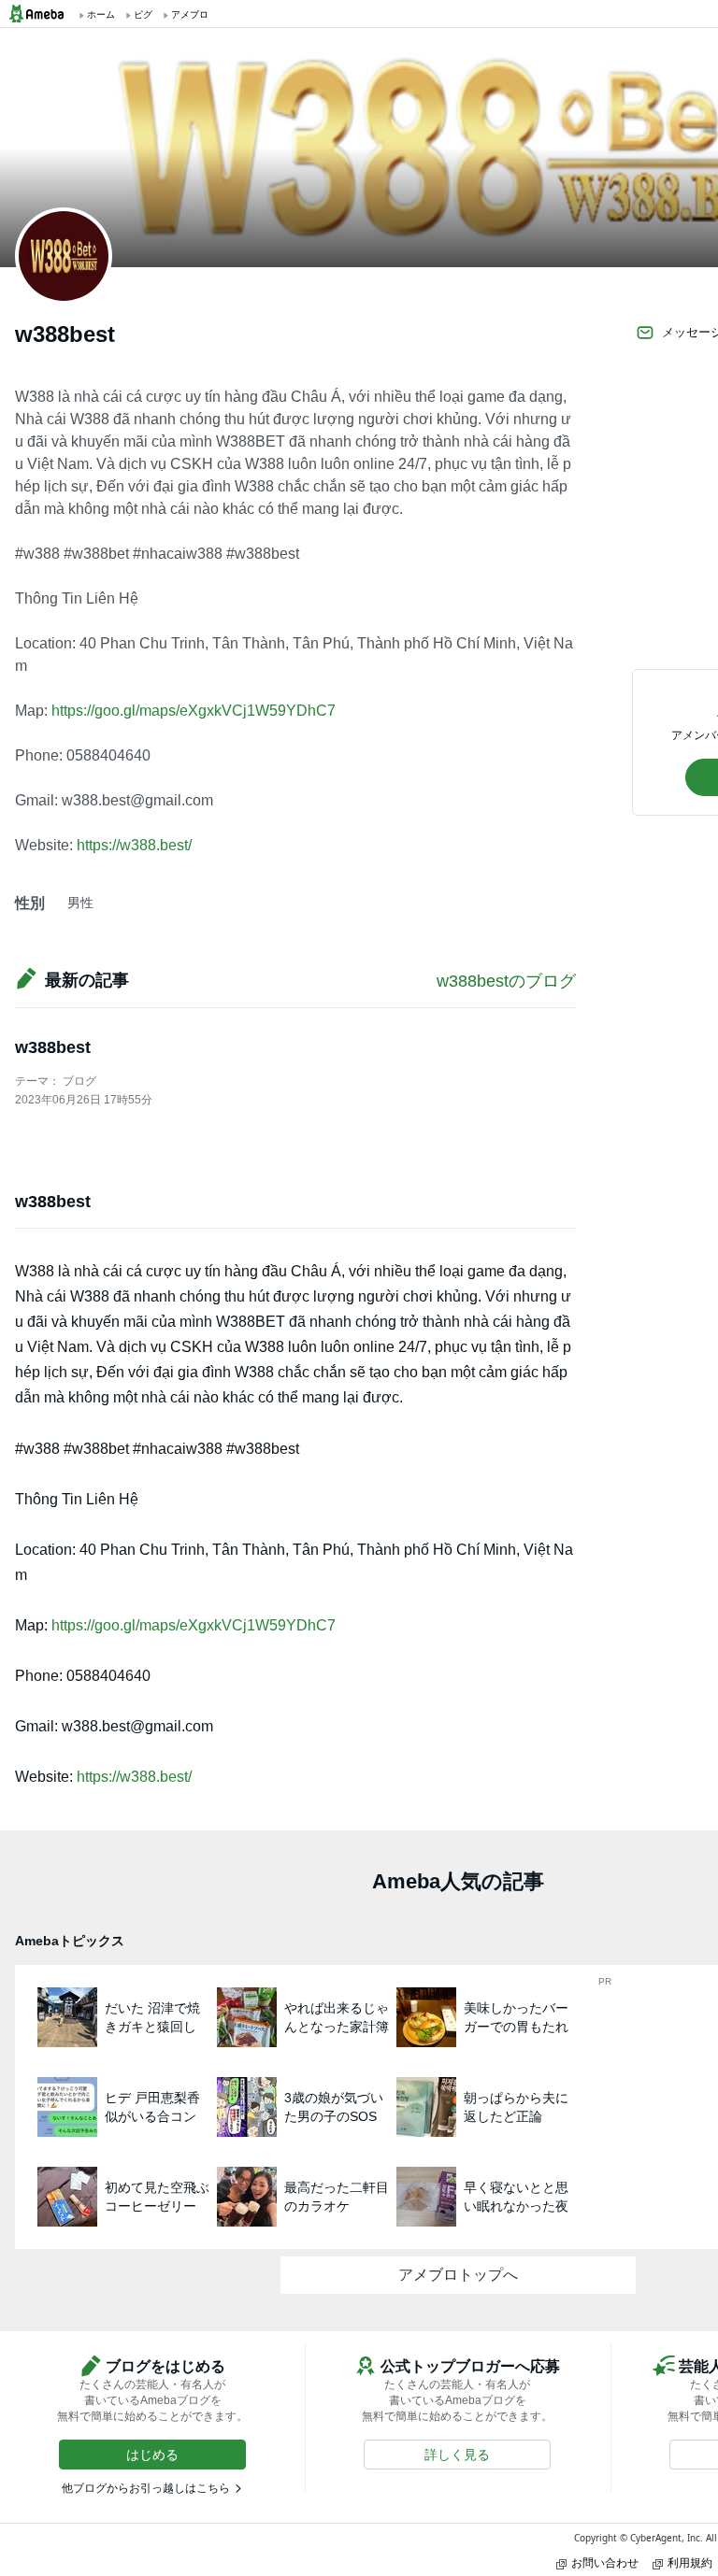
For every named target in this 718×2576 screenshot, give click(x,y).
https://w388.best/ (134, 845)
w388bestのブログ (506, 981)
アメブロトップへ (458, 2275)
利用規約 (690, 2562)
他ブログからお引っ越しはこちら (146, 2488)
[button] (152, 2455)
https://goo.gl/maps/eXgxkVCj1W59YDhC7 (194, 711)
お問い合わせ (605, 2562)
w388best (53, 1047)
